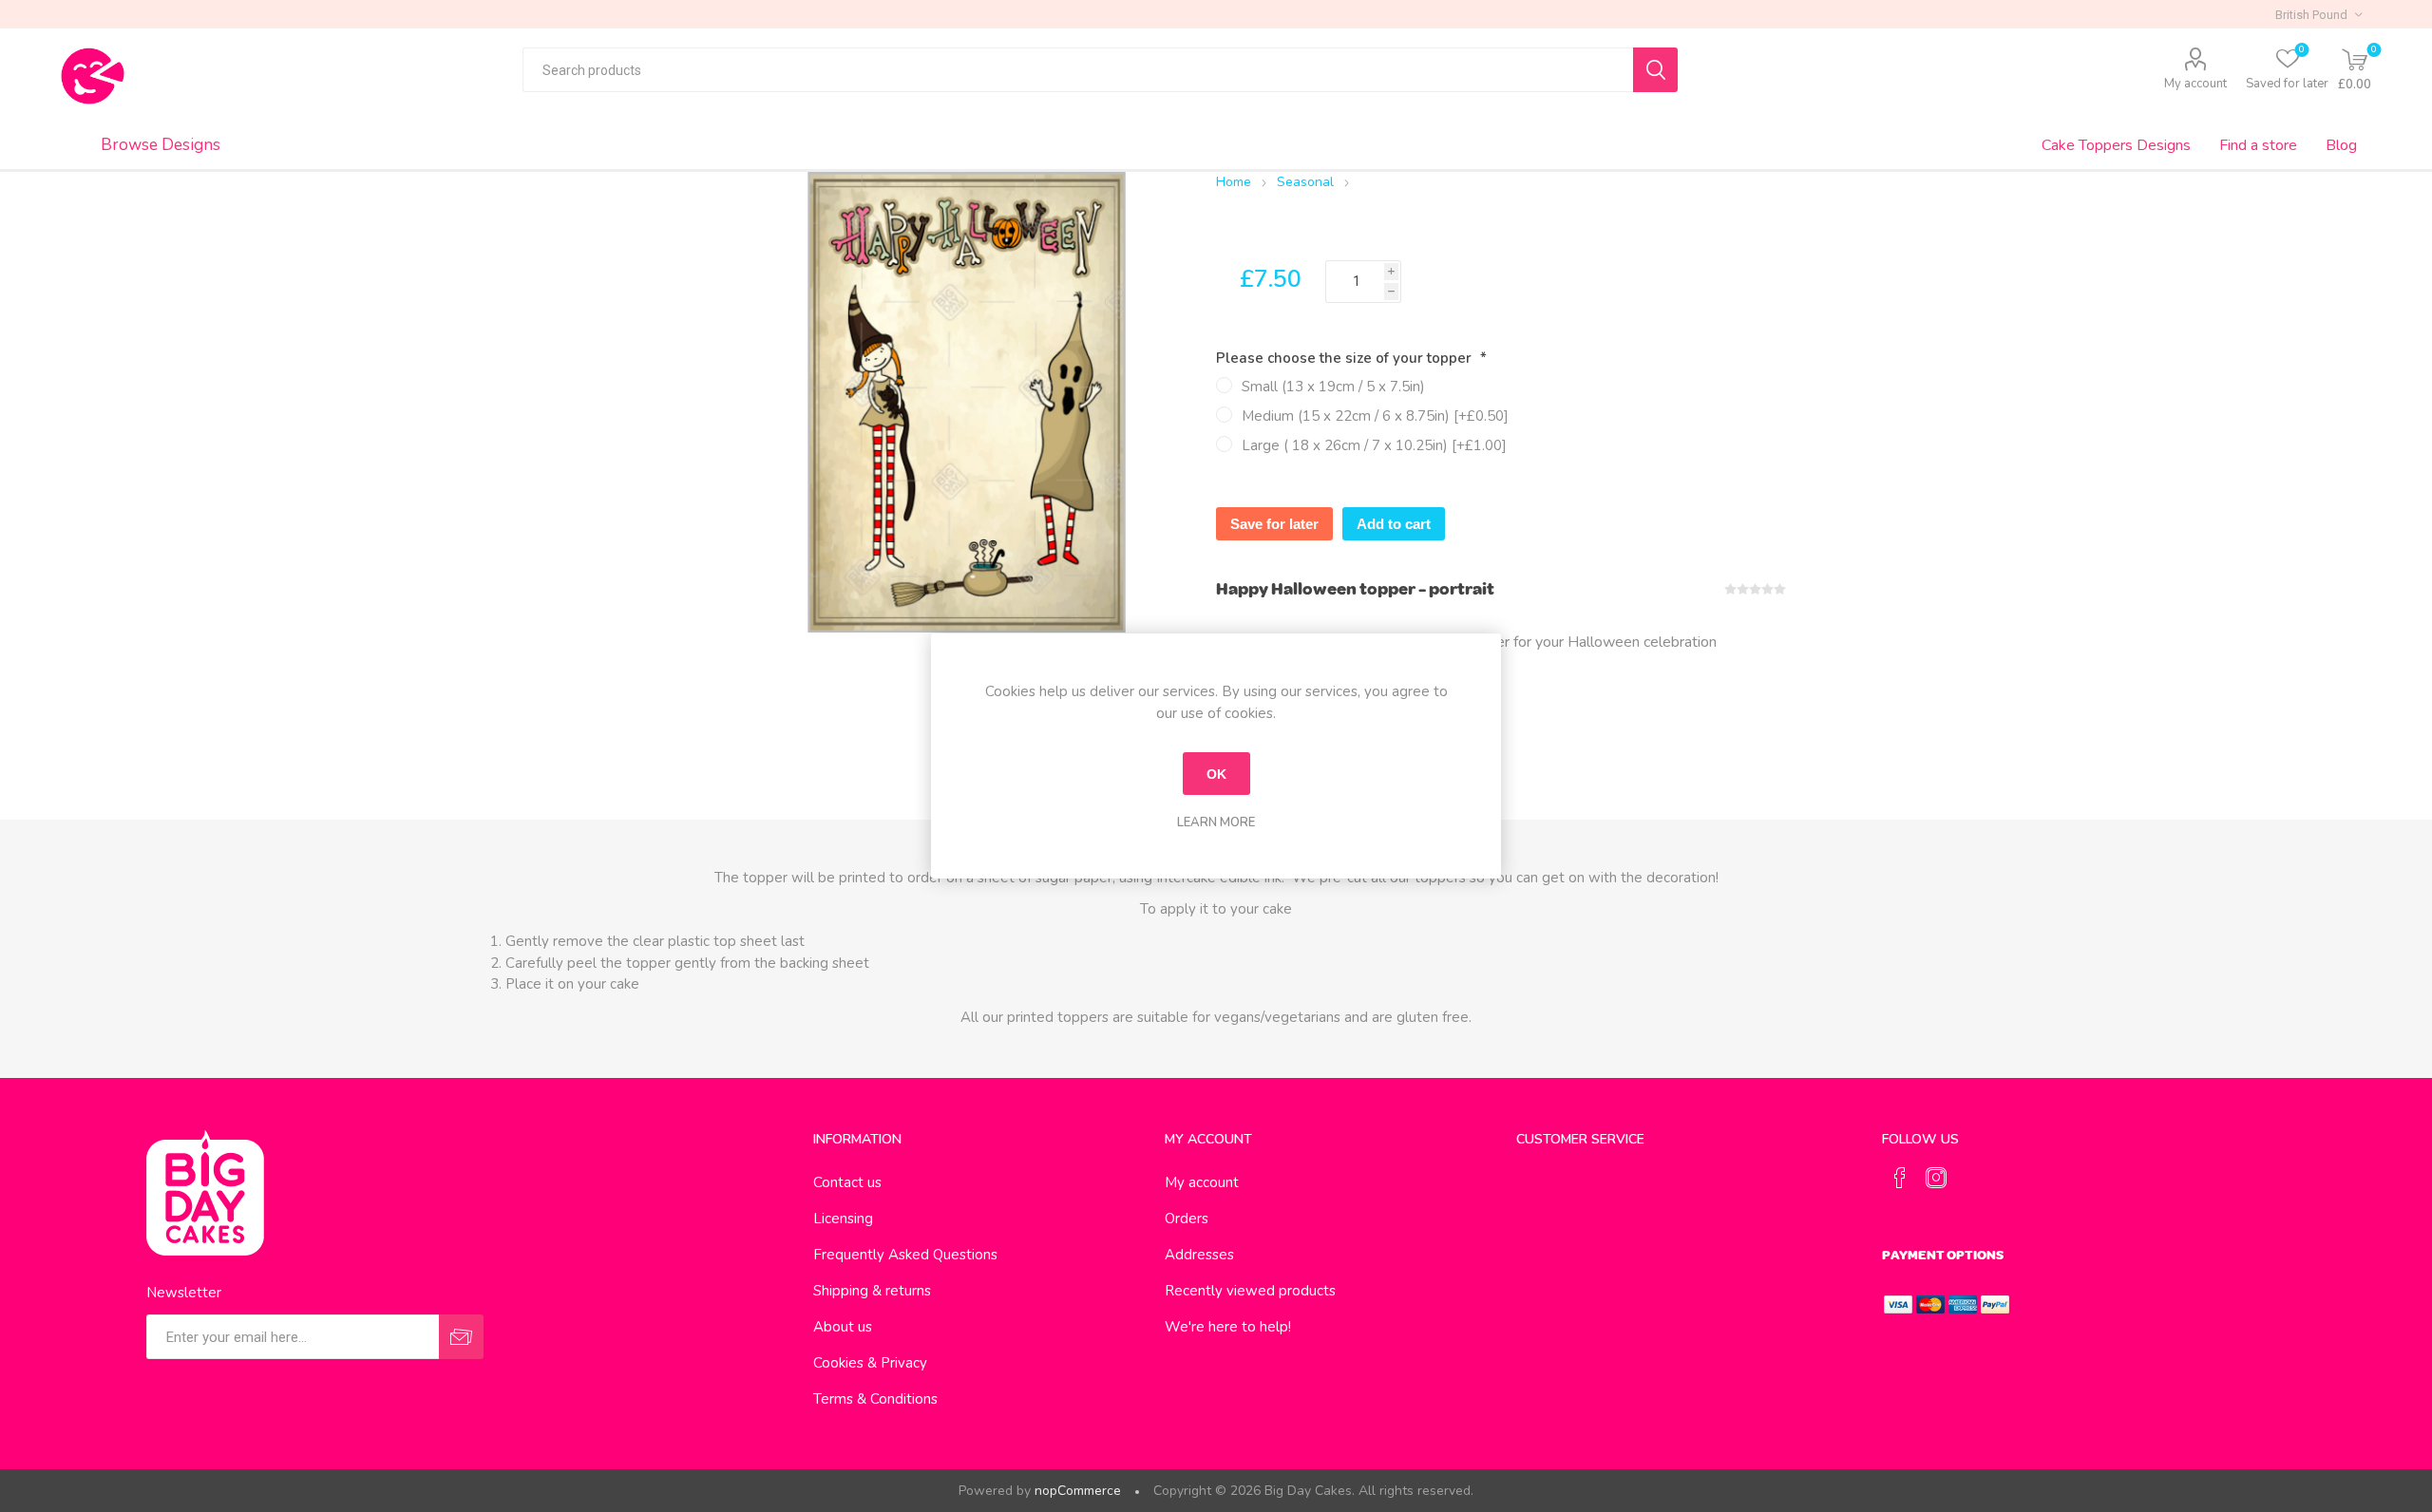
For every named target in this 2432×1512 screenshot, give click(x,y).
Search (1655, 70)
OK (1216, 774)
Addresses (1199, 1255)
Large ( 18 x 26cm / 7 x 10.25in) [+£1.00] (1374, 445)
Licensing (843, 1219)
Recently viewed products (1250, 1291)
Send (461, 1337)
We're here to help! (1228, 1327)
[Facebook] (1900, 1178)
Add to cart (1394, 524)
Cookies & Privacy (870, 1363)
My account (2195, 84)
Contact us (847, 1182)
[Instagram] (1936, 1178)
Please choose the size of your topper (1346, 358)
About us (843, 1327)
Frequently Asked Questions (905, 1255)
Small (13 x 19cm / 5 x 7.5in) (1333, 387)
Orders (1187, 1219)
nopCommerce (1078, 1491)
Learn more (1216, 822)
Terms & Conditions (875, 1399)
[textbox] (1078, 70)
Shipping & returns (872, 1291)
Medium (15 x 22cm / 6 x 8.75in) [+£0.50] (1375, 416)
